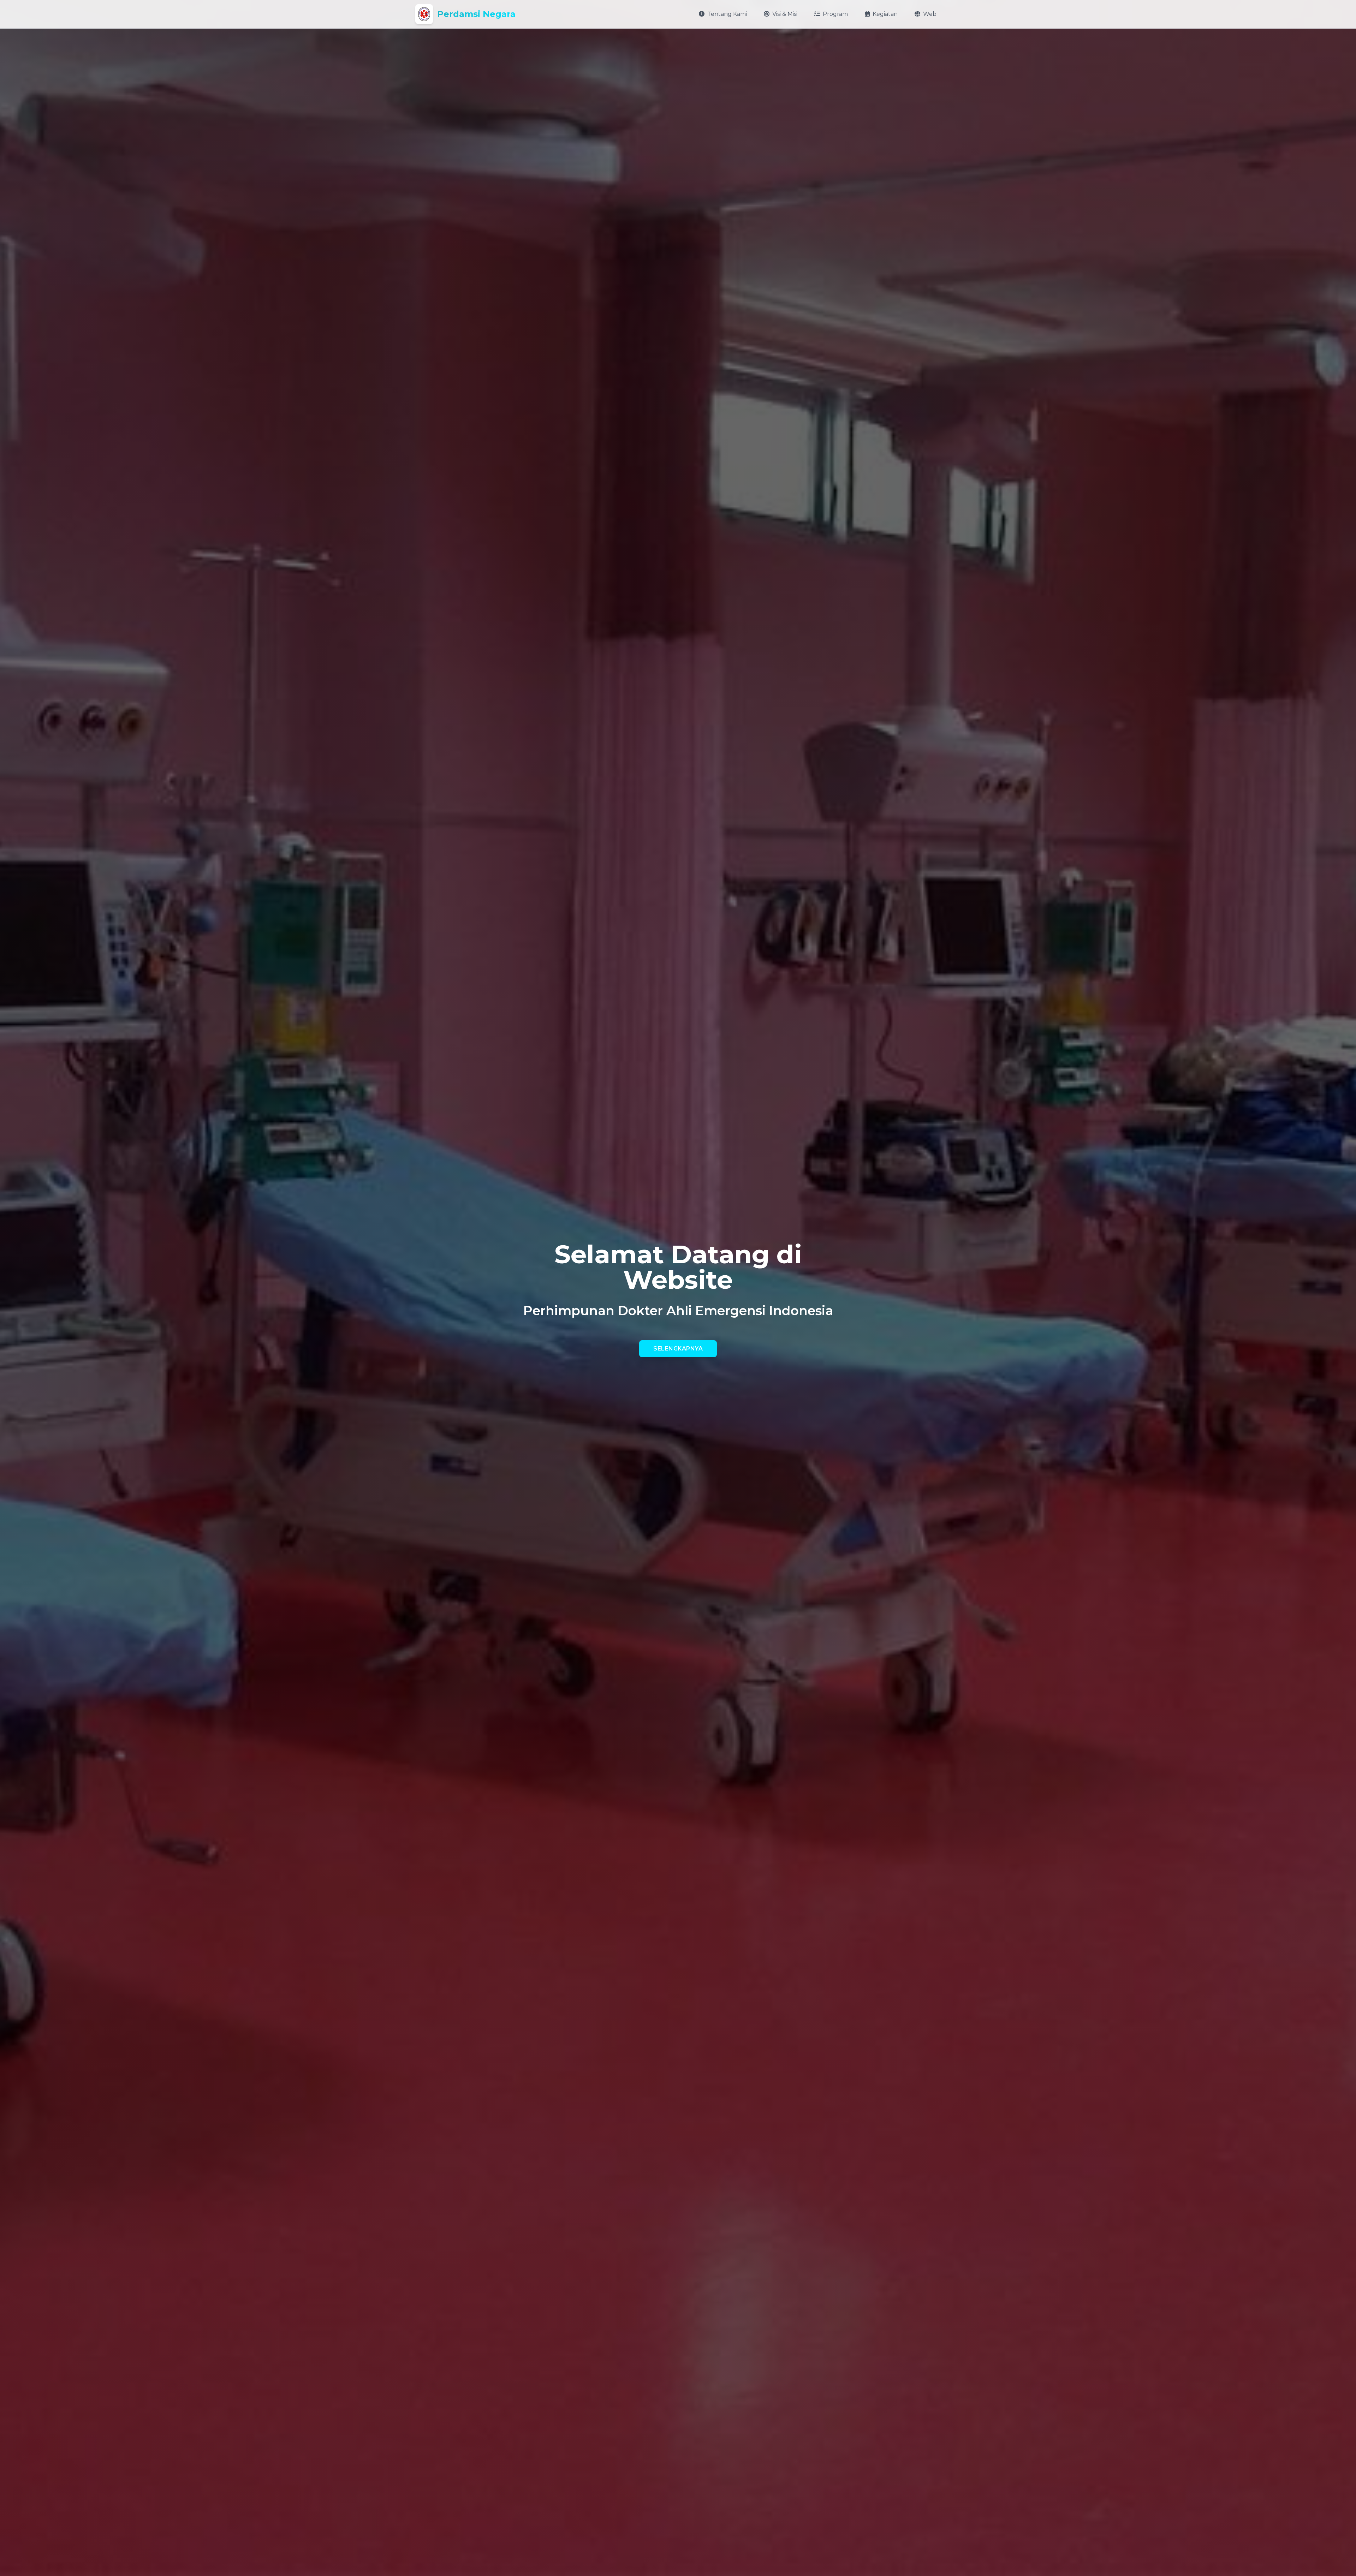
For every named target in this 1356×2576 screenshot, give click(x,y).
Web (930, 14)
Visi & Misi (785, 14)
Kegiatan (885, 14)
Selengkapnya (678, 1349)
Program (835, 14)
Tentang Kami (727, 14)
